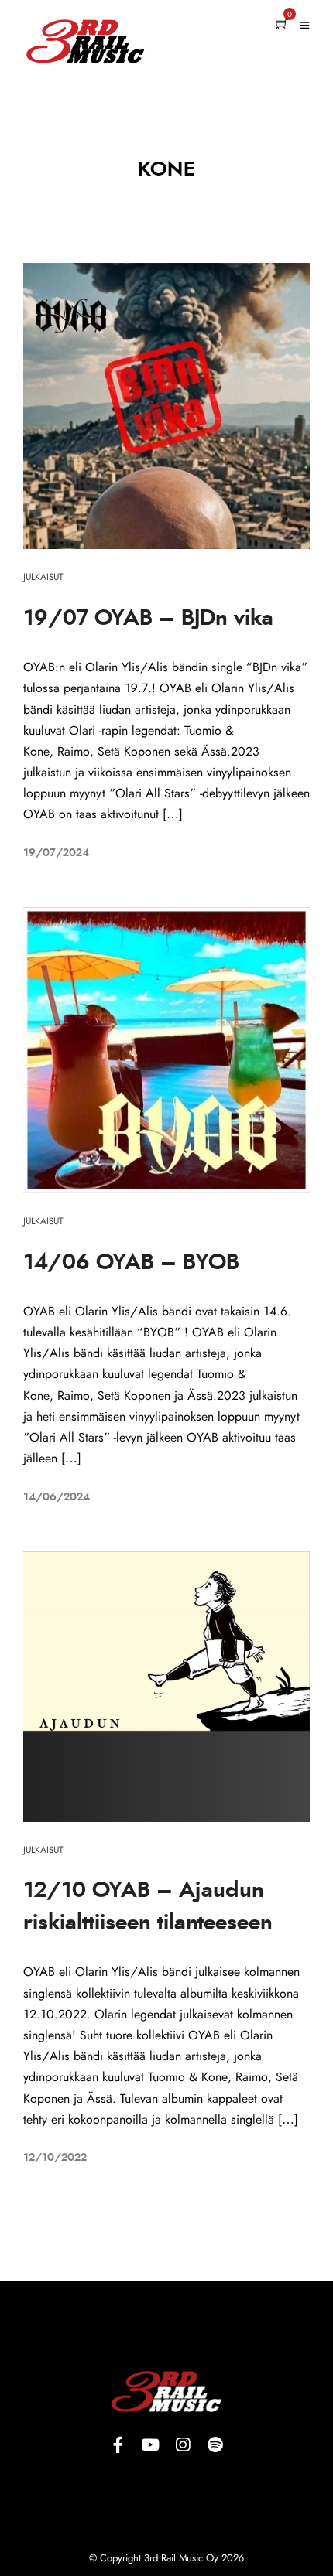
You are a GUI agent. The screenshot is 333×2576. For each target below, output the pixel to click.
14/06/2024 (57, 1497)
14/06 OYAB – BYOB (131, 1263)
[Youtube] (150, 2445)
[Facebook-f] (118, 2445)
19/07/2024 (56, 853)
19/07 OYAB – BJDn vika (148, 619)
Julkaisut (43, 577)
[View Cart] (282, 26)
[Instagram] (183, 2445)
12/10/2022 (55, 2158)
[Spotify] (215, 2445)
